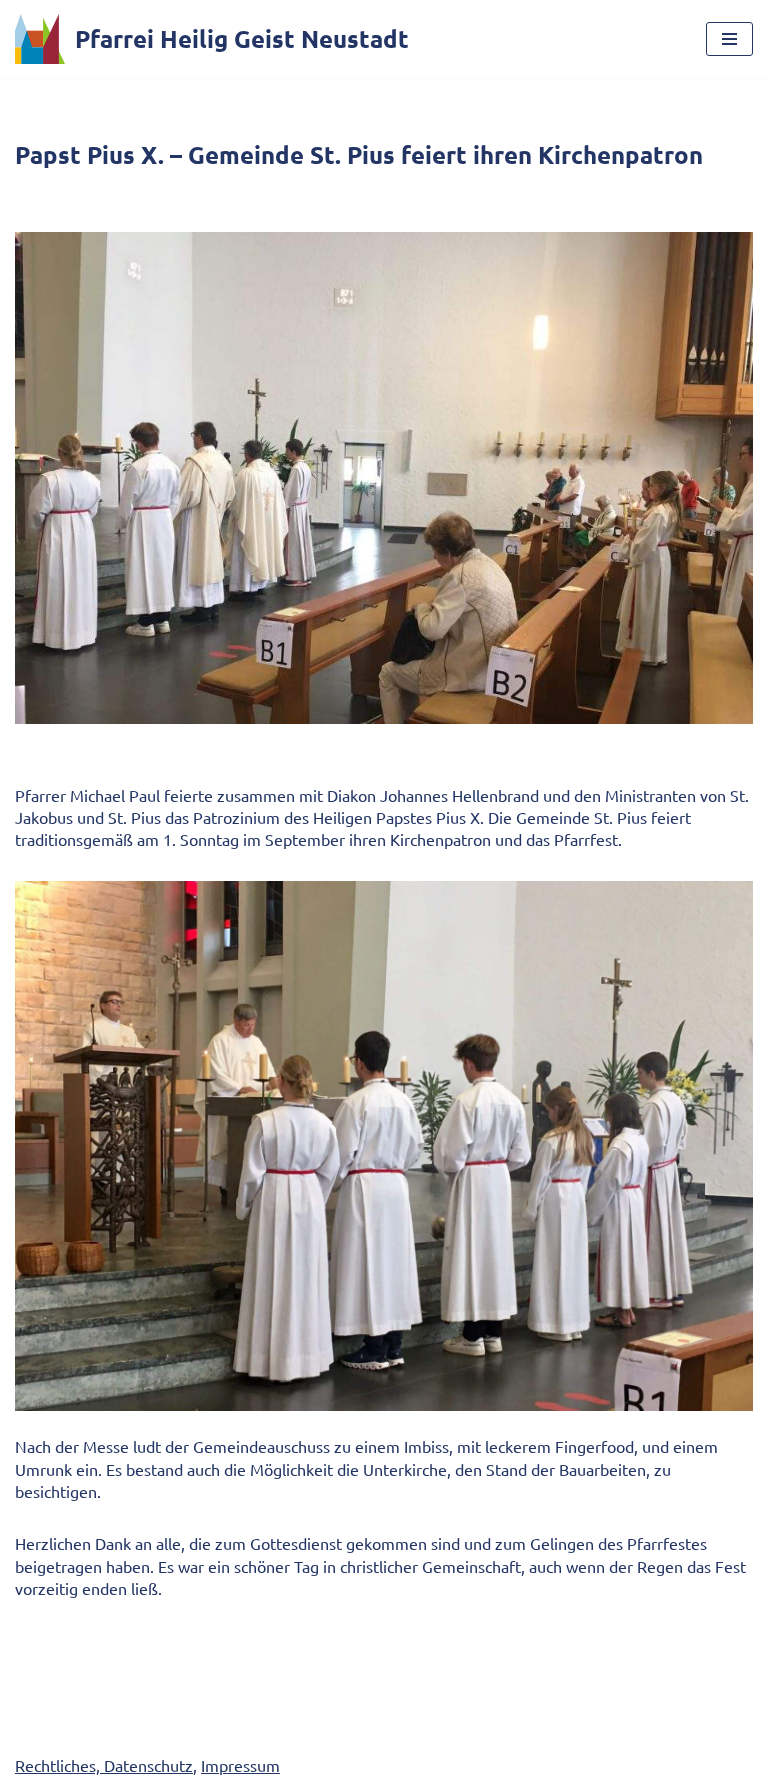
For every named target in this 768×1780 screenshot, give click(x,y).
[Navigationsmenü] (729, 39)
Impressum (240, 1765)
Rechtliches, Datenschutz (104, 1765)
